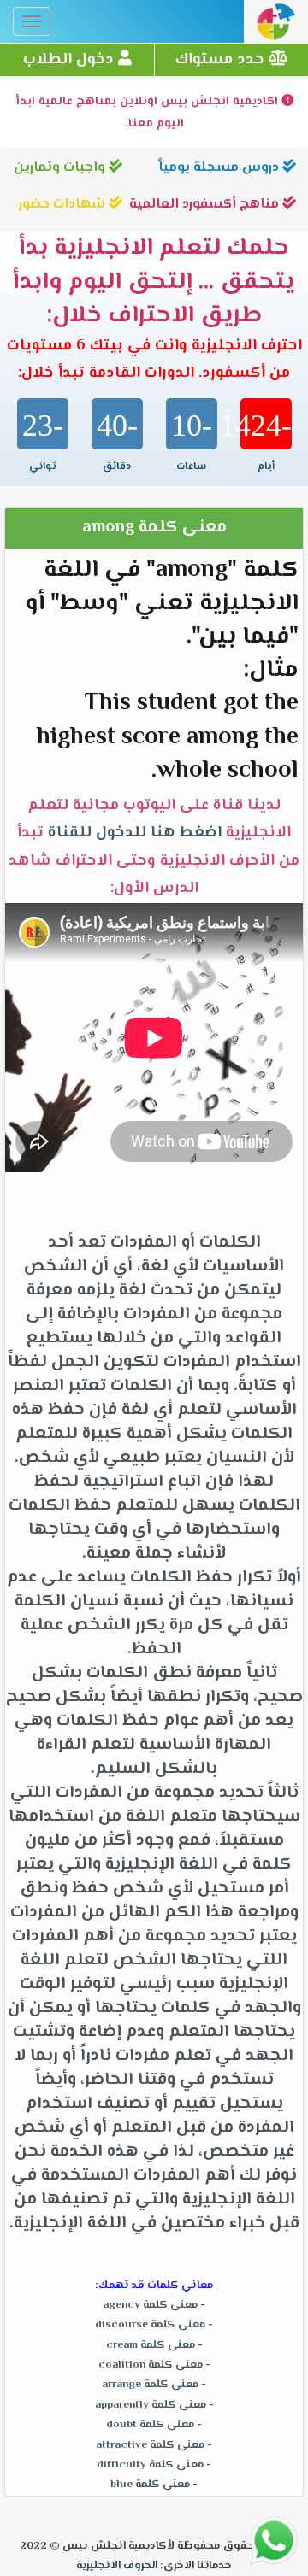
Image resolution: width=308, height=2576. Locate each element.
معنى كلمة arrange (150, 2385)
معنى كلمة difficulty (150, 2465)
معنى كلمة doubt (150, 2425)
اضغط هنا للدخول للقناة (130, 833)
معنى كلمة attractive (150, 2445)
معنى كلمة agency (150, 2305)
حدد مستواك (222, 60)
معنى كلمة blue (150, 2485)
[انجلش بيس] (276, 26)
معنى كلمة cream (151, 2345)
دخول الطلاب (71, 60)
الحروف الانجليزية (117, 2566)
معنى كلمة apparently (151, 2405)
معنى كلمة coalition (151, 2365)
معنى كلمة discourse (150, 2325)
